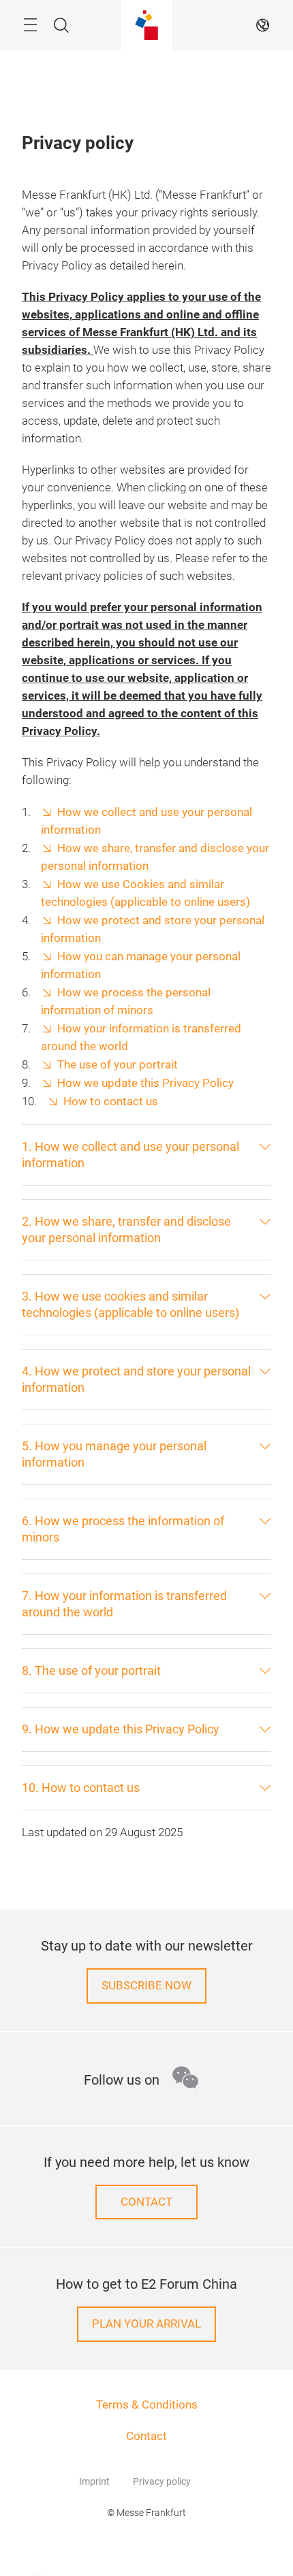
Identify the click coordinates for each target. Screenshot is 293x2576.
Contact (146, 2436)
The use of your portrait (118, 1065)
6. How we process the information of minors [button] (123, 1529)
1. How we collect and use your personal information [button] (130, 1155)
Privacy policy (162, 2481)
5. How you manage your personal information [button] (114, 1454)
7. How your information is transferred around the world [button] (124, 1604)
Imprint (94, 2481)
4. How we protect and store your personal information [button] (136, 1379)
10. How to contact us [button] (81, 1788)
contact (146, 2202)
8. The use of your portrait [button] (91, 1670)
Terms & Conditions (147, 2405)
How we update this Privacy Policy (145, 1083)
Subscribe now (146, 1986)
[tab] (146, 1155)
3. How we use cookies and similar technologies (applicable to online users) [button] (130, 1304)
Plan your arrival (146, 2324)
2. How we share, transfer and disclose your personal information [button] (126, 1229)
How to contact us (111, 1102)
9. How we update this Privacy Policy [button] (121, 1729)
